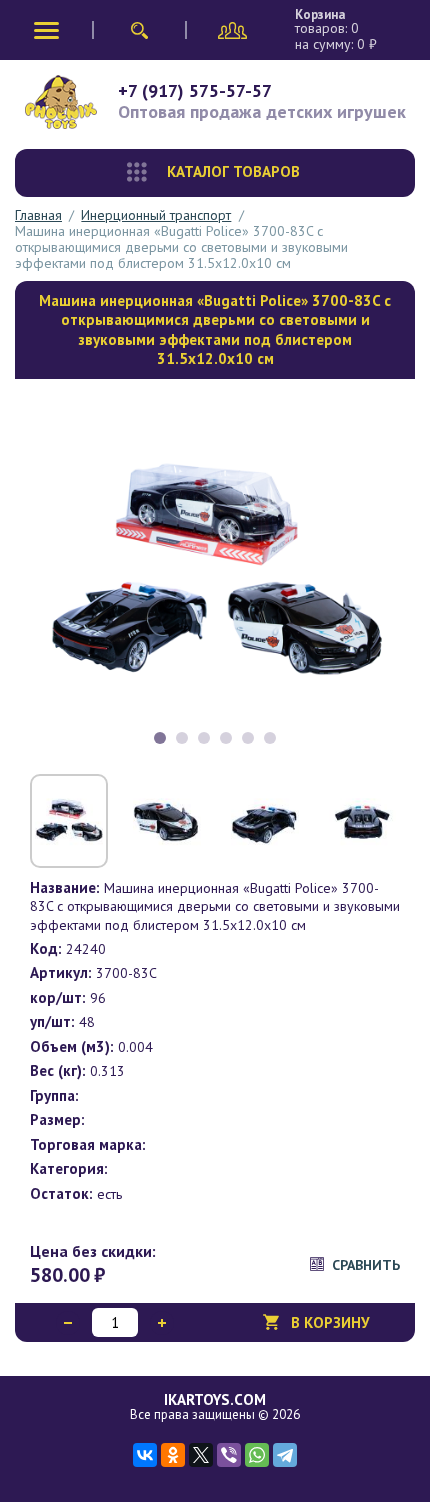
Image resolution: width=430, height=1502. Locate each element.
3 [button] (204, 738)
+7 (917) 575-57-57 (195, 90)
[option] (215, 574)
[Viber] (229, 1455)
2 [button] (182, 738)
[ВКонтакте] (145, 1455)
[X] (201, 1455)
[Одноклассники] (173, 1455)
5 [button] (248, 738)
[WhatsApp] (257, 1455)
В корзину (330, 1322)
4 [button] (226, 738)
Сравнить (366, 1265)
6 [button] (270, 738)
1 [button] (160, 738)
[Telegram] (285, 1455)
